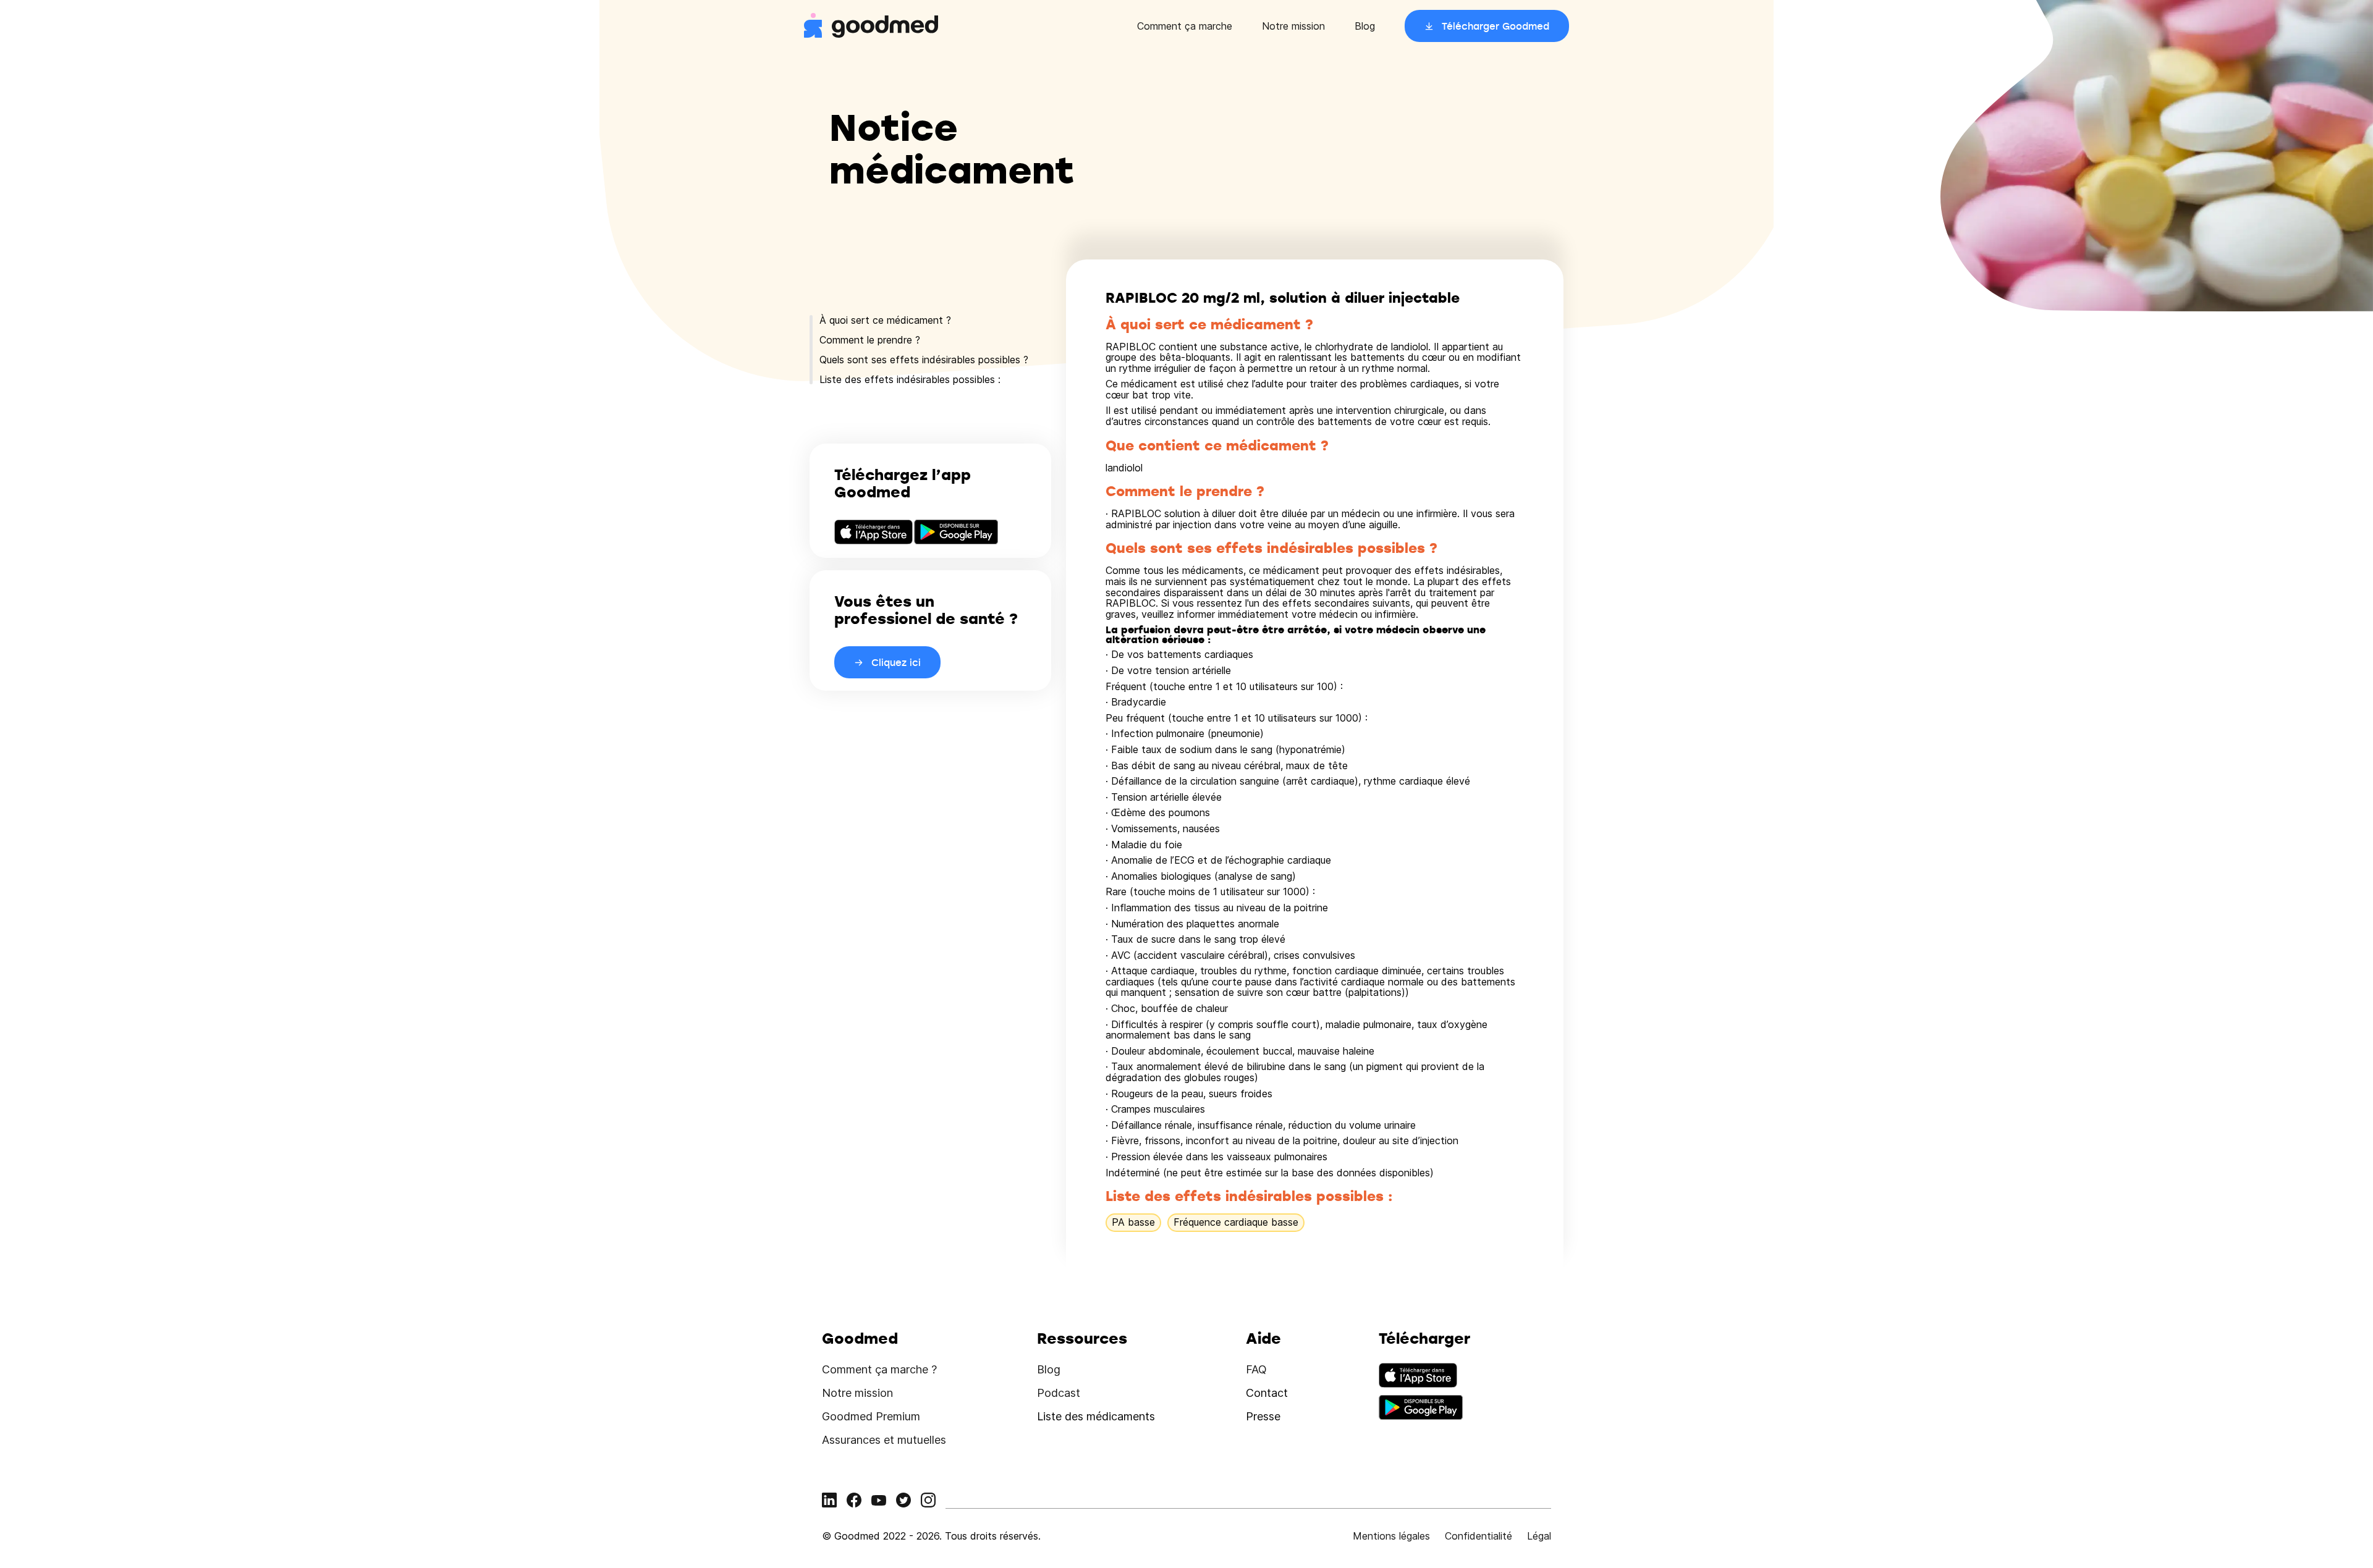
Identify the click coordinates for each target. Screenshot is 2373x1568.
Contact (1267, 1393)
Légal (1539, 1536)
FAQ (1256, 1369)
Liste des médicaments (1096, 1416)
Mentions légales (1391, 1536)
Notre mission (1293, 26)
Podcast (1059, 1393)
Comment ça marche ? (879, 1369)
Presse (1263, 1416)
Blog (1365, 26)
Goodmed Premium (871, 1416)
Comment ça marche (1185, 26)
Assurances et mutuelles (884, 1440)
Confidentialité (1478, 1536)
